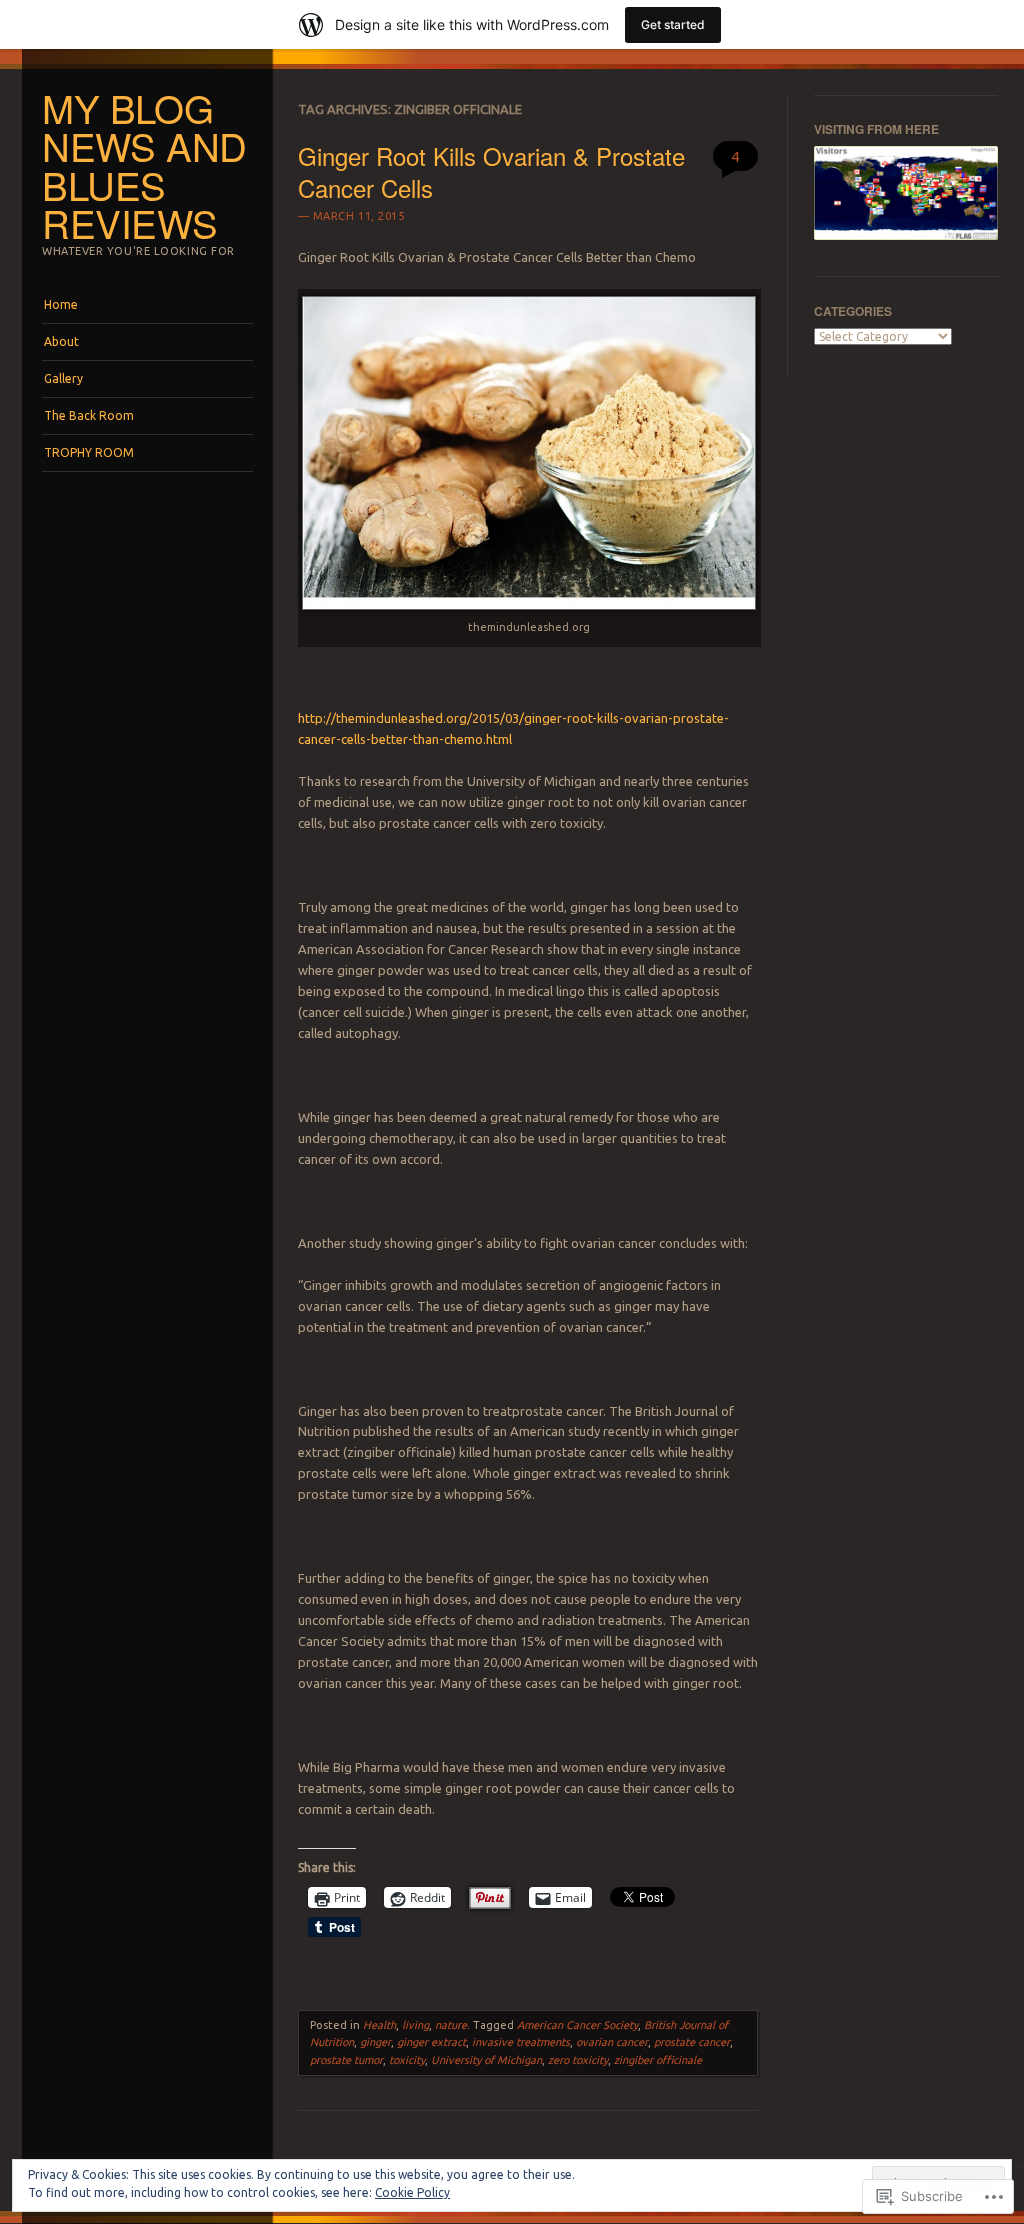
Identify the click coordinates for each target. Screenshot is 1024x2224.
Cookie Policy (412, 2192)
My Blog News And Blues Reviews (144, 165)
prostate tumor (346, 2060)
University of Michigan (486, 2060)
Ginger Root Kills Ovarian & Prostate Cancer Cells (491, 171)
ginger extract (431, 2042)
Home (61, 304)
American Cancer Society (577, 2025)
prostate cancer (692, 2042)
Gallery (63, 378)
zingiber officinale (658, 2060)
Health (379, 2025)
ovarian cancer (612, 2042)
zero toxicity (578, 2060)
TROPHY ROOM (89, 452)
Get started (673, 24)
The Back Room (89, 415)
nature (451, 2025)
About (61, 341)
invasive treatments (521, 2042)
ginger (375, 2042)
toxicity (407, 2060)
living (415, 2025)
